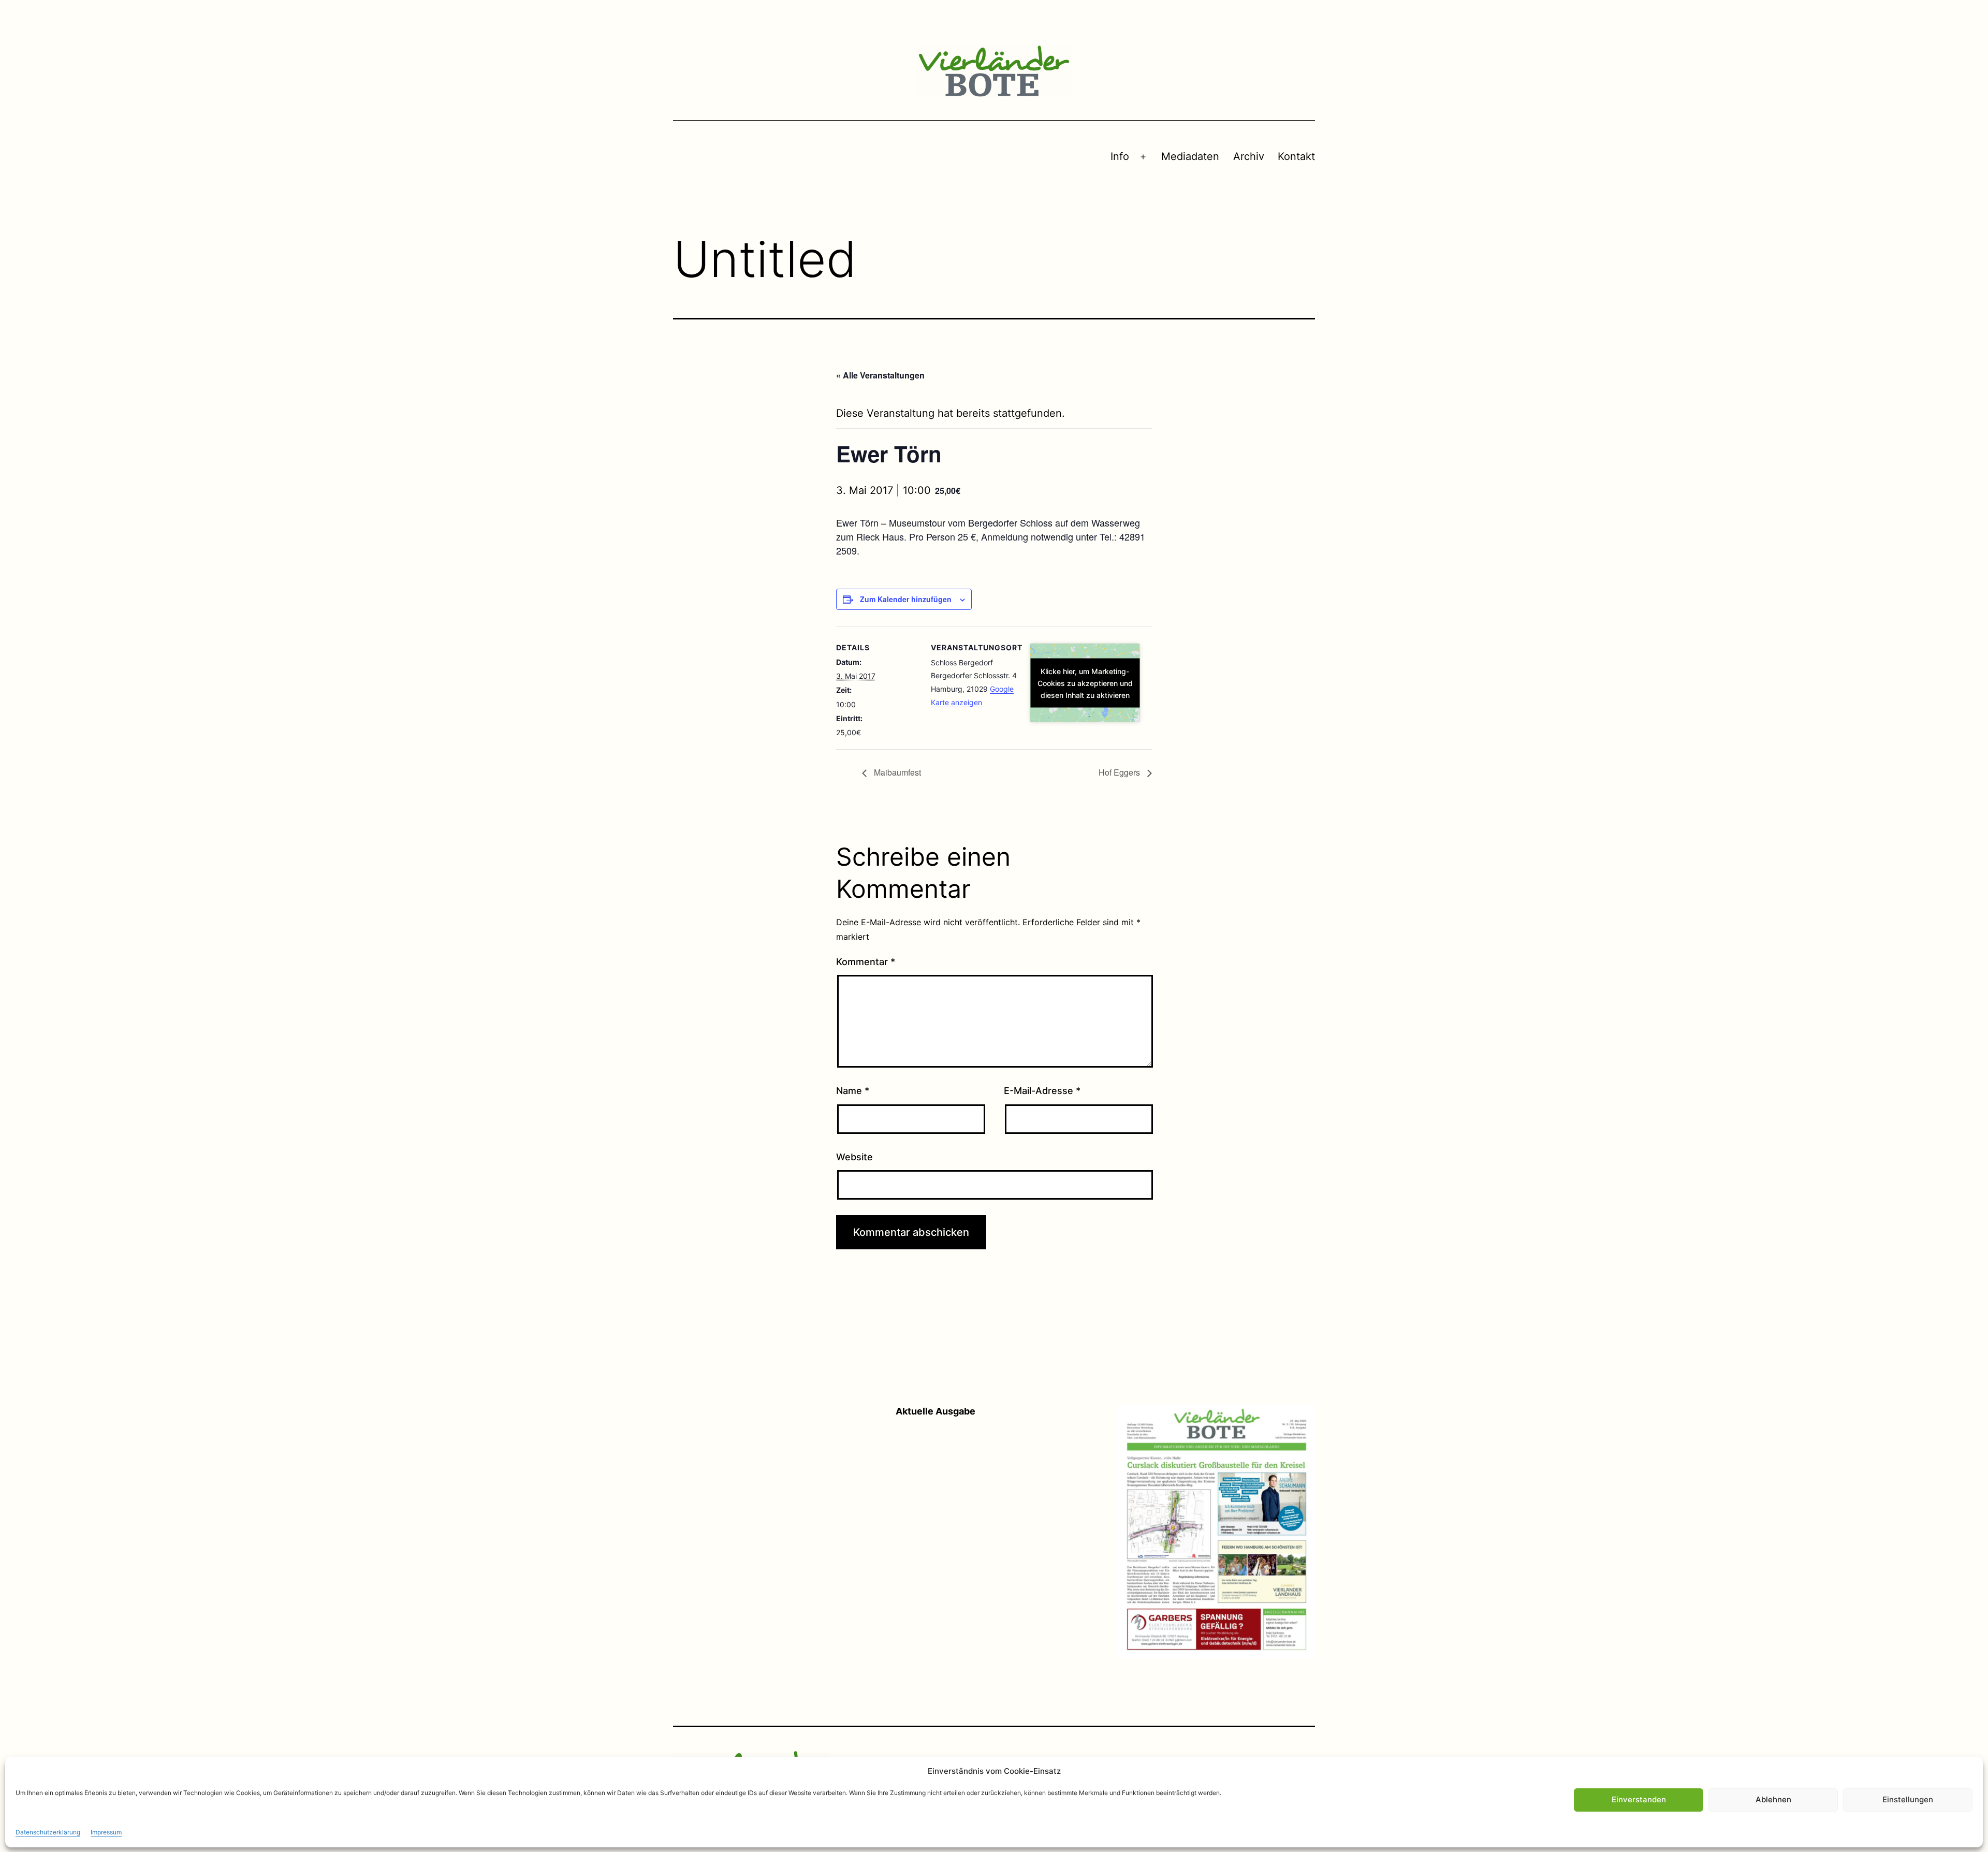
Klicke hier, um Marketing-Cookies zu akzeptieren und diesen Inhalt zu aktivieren (1085, 683)
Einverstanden (1639, 1799)
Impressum (106, 1832)
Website (854, 1157)
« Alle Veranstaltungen (880, 375)
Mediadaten (1190, 156)
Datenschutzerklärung (48, 1832)
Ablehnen (1773, 1799)
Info (1120, 156)
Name (853, 1091)
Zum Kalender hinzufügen (906, 599)
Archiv (1249, 156)
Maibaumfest (896, 772)
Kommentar (866, 962)
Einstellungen (1908, 1799)
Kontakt (1296, 156)
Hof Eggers (1120, 772)
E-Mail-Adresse (1042, 1091)
